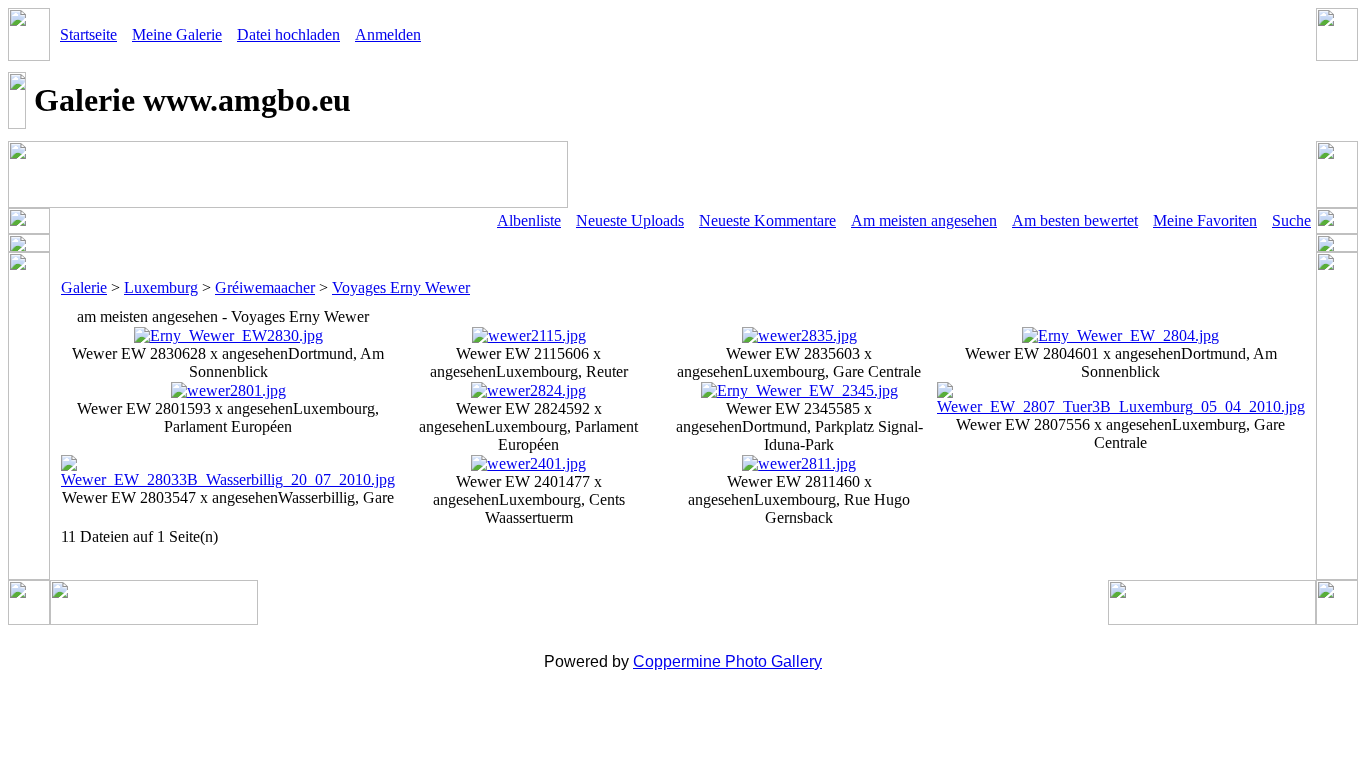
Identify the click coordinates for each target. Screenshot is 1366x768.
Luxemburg (161, 287)
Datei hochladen (288, 34)
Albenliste (529, 220)
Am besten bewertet (1075, 220)
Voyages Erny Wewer (401, 287)
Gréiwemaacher (265, 287)
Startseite (88, 34)
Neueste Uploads (630, 220)
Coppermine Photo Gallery (727, 661)
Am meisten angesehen (924, 220)
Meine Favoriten (1205, 220)
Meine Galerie (177, 34)
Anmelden (388, 34)
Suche (1291, 220)
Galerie (84, 287)
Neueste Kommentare (767, 220)
